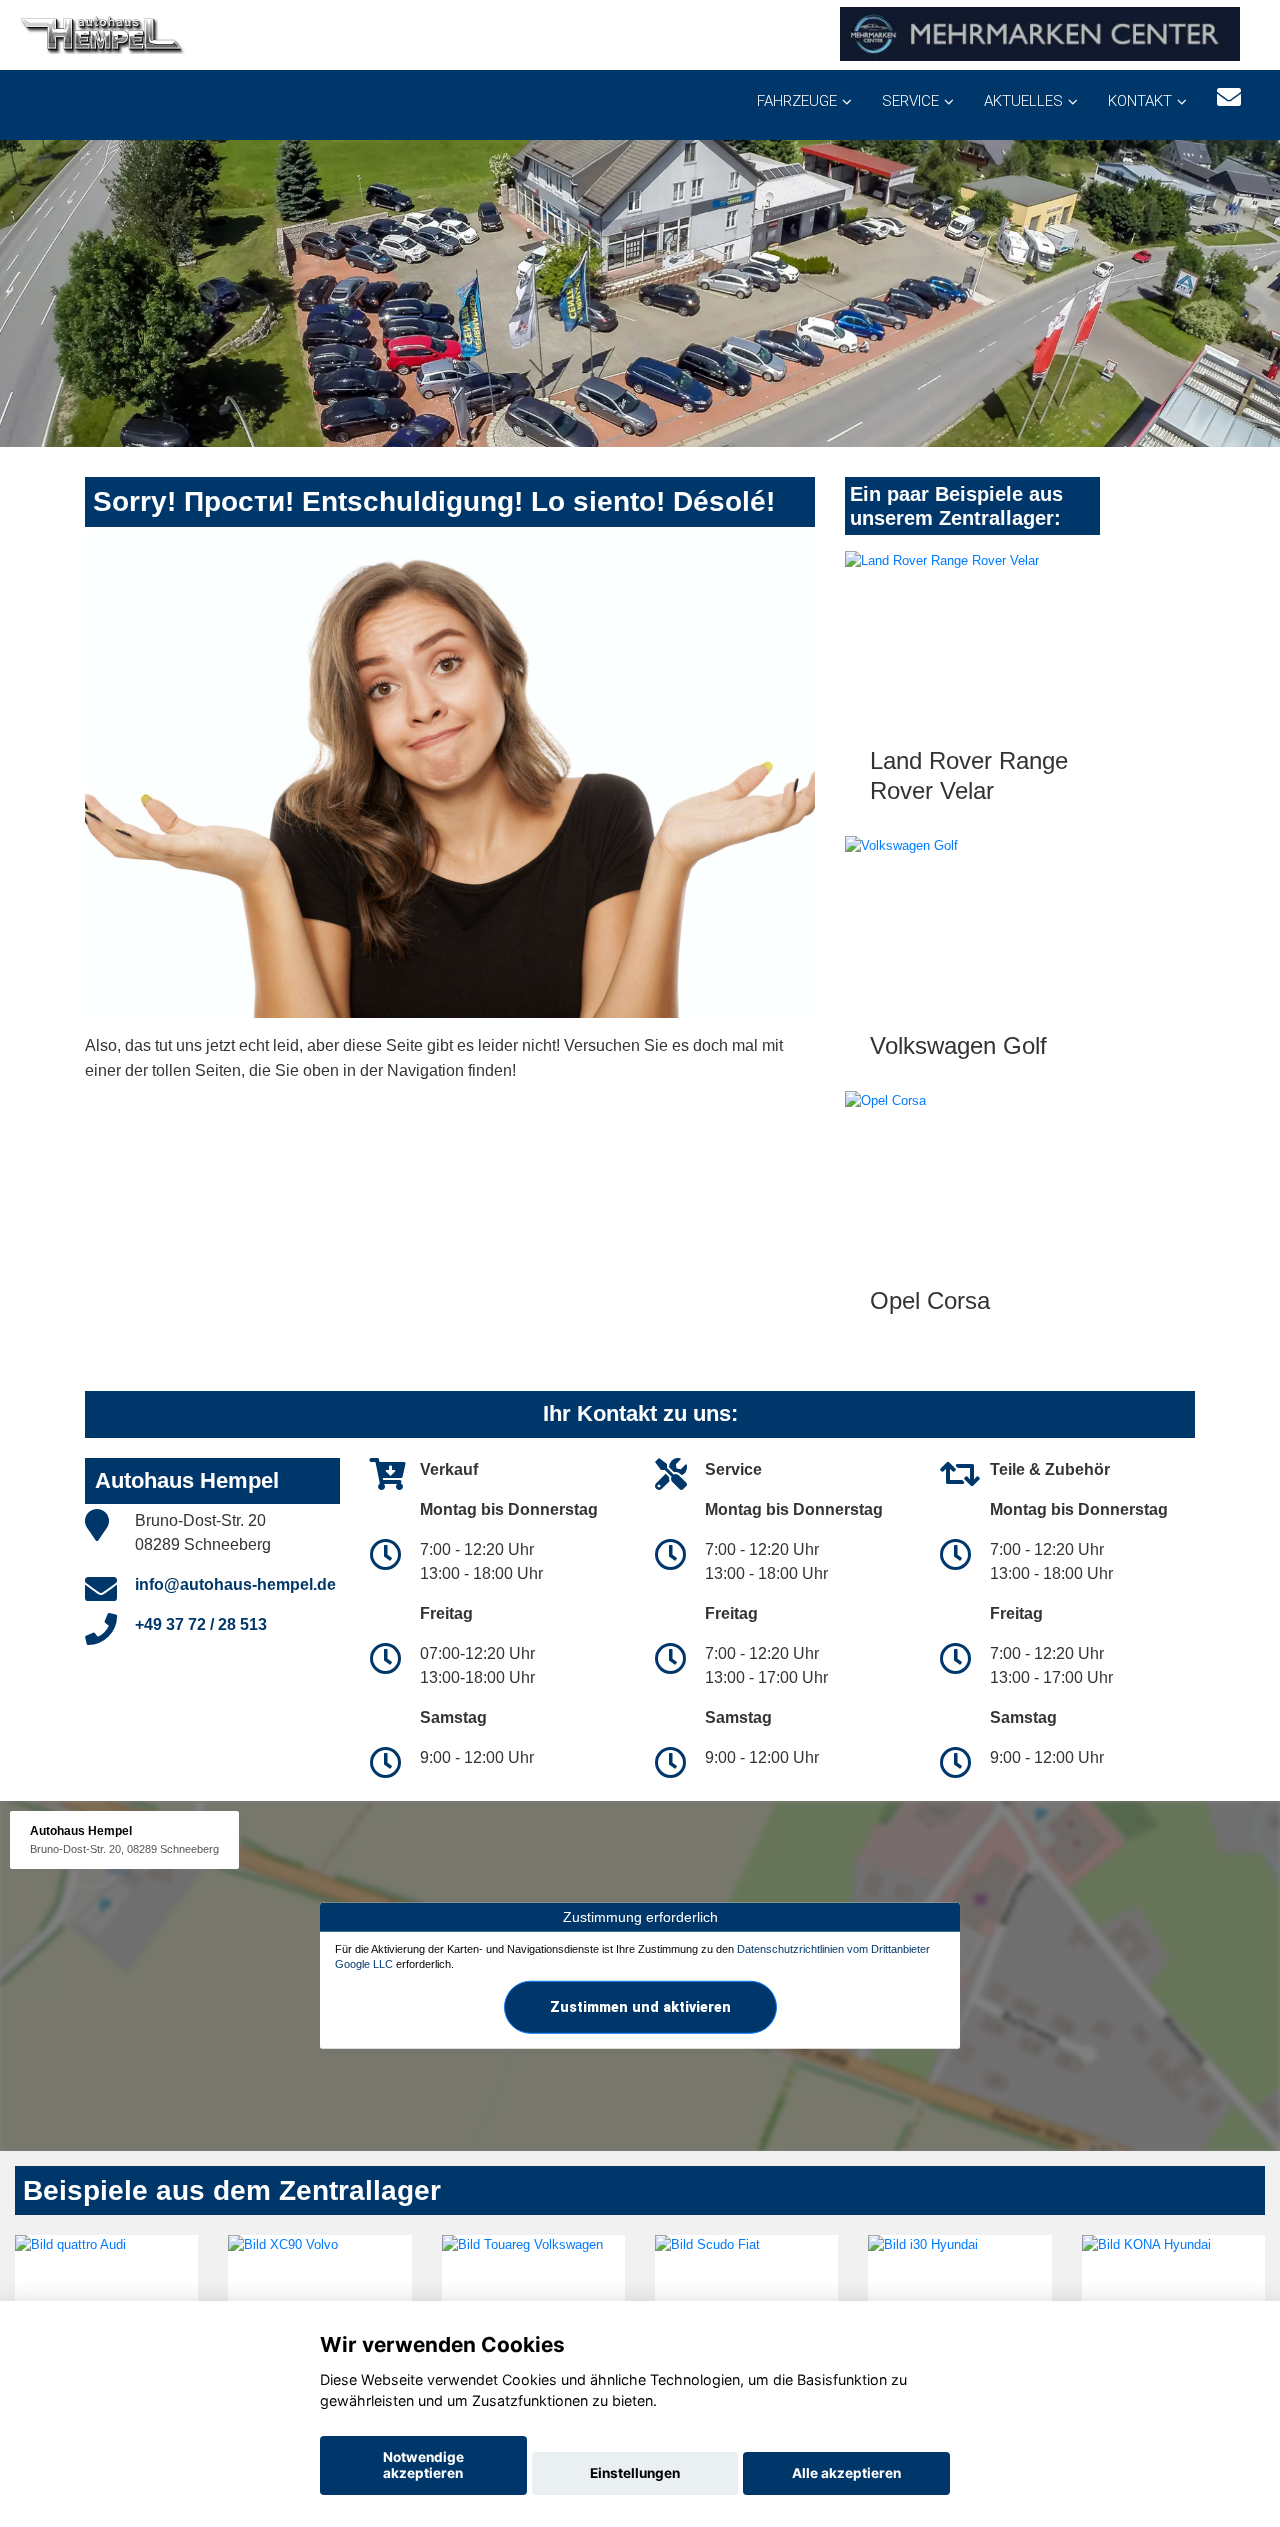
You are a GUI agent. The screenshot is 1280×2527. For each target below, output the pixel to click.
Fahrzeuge (797, 101)
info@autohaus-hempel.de (235, 1584)
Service (910, 101)
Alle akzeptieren (846, 2473)
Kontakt (1140, 101)
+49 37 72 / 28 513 (201, 1624)
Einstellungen (635, 2473)
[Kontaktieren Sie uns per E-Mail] (1229, 97)
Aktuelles (1023, 101)
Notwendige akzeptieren (423, 2465)
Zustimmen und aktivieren (640, 2007)
